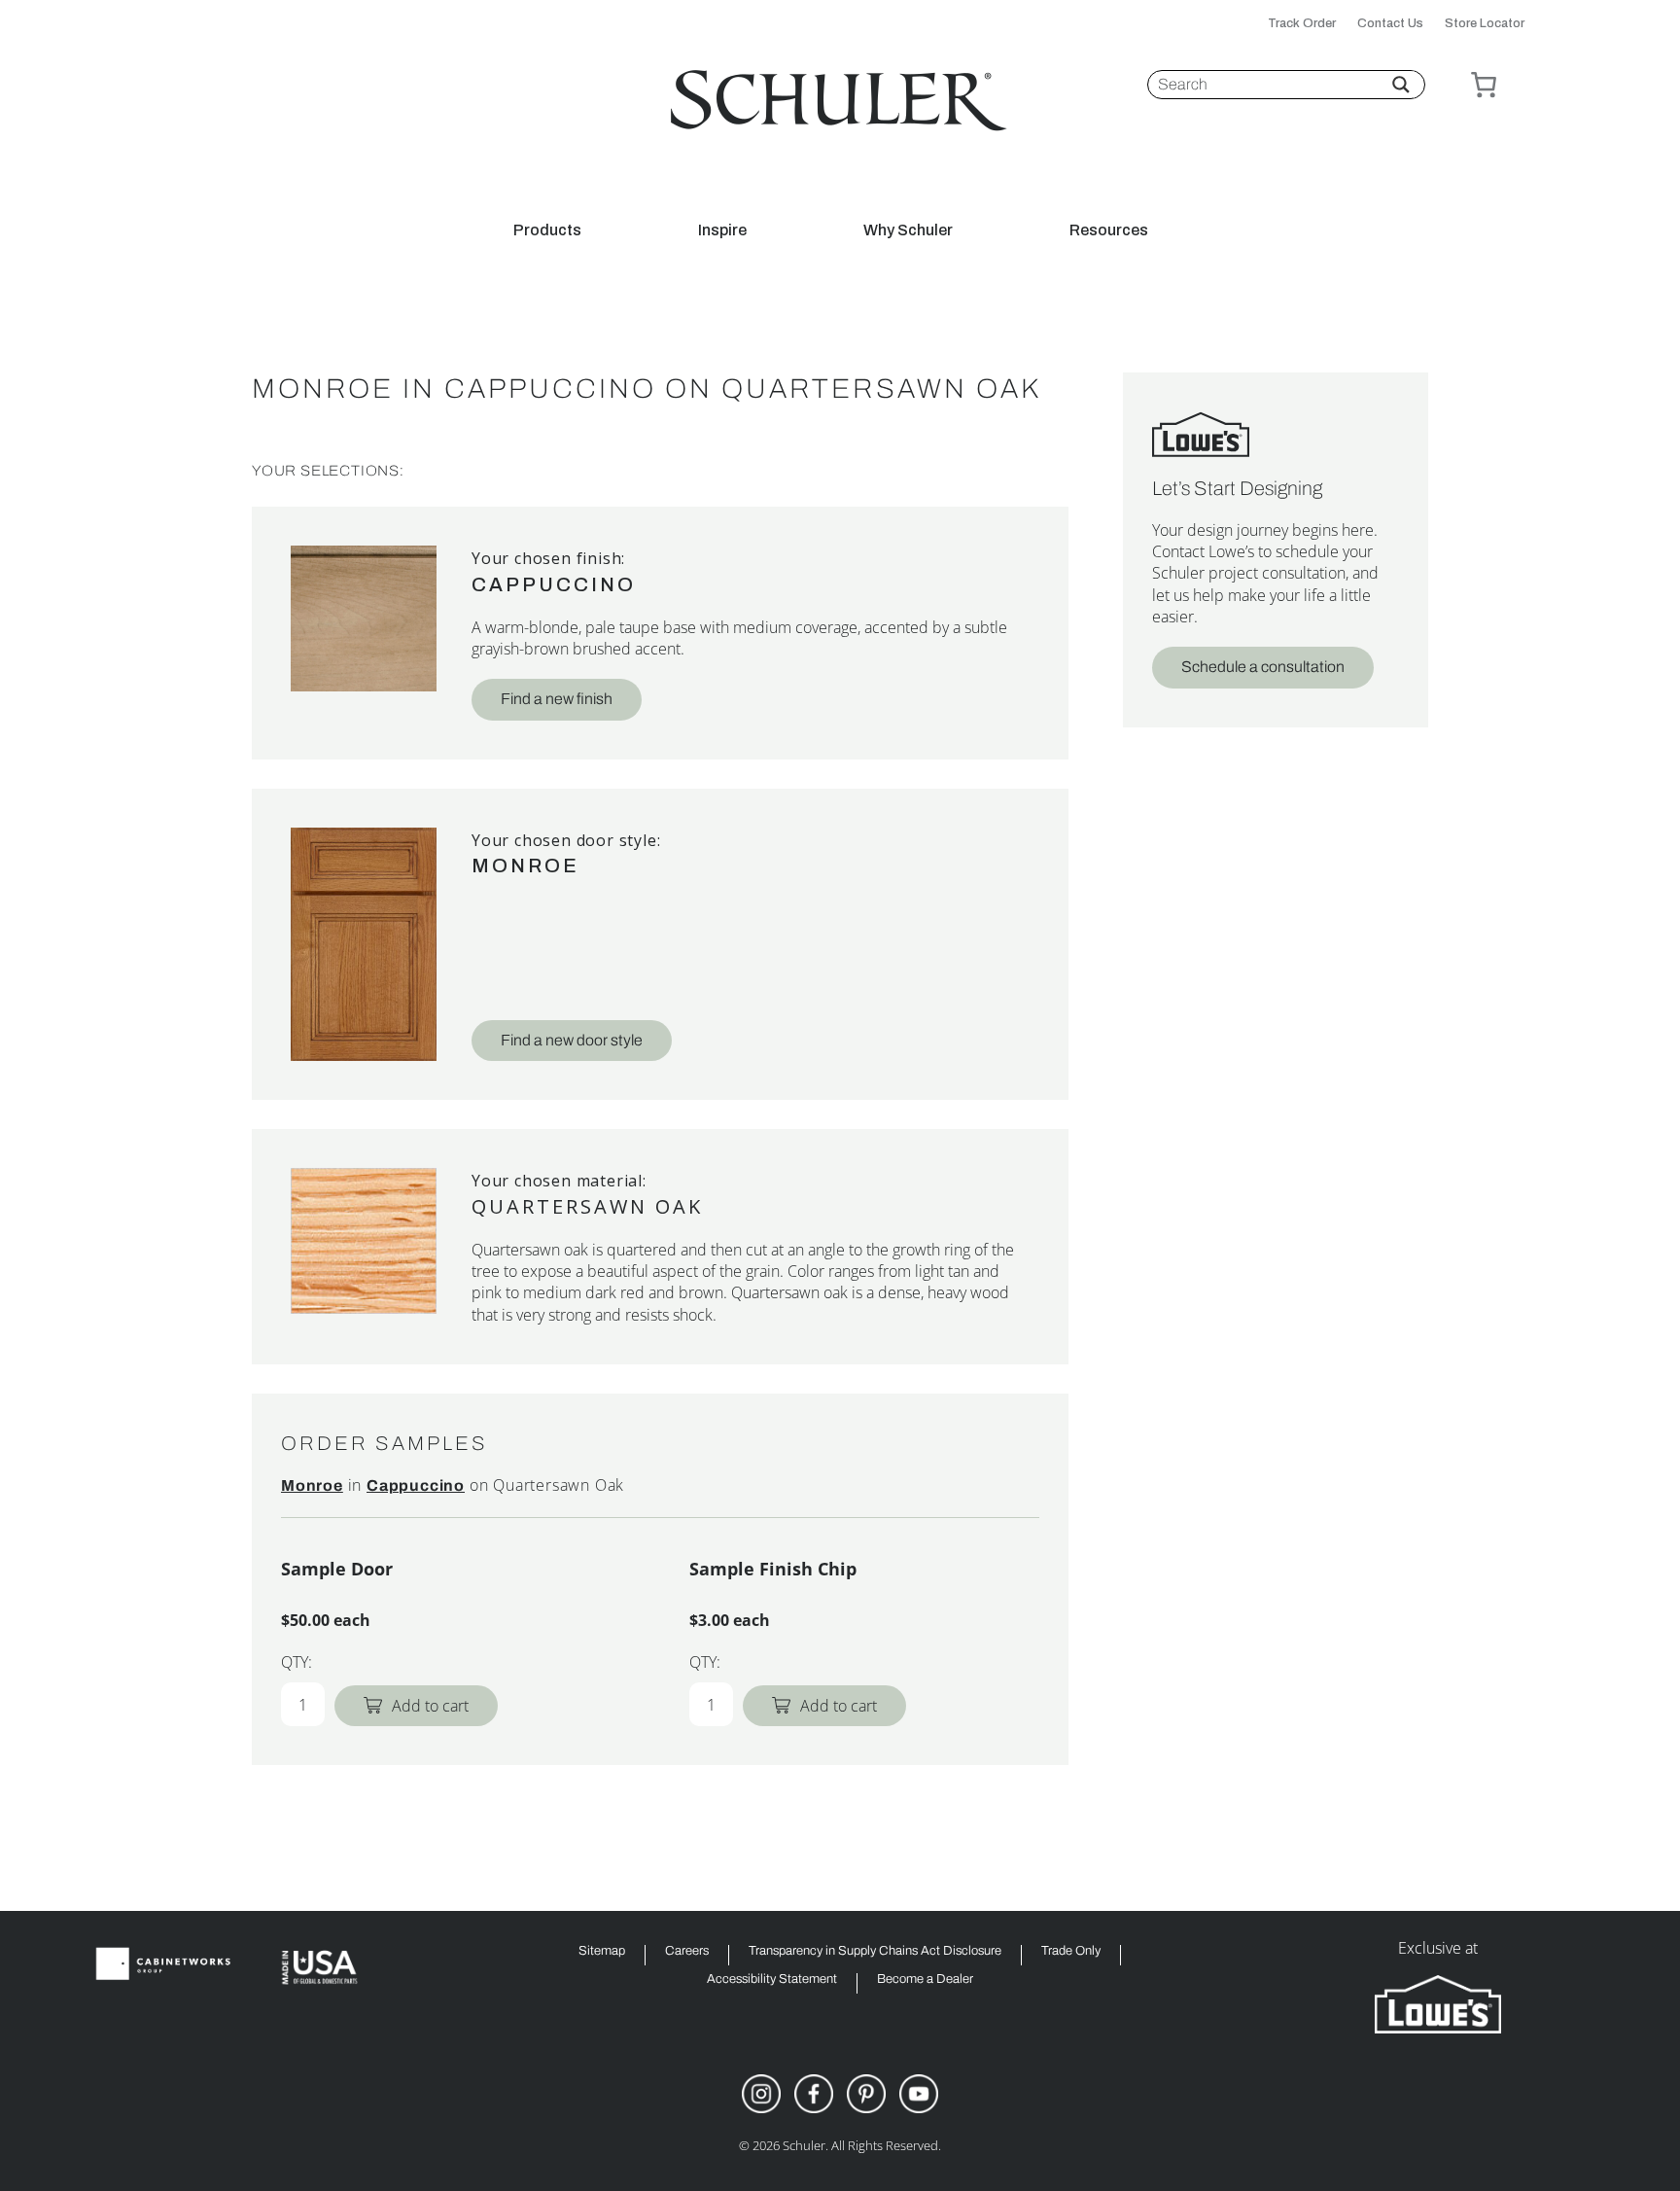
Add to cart (430, 1706)
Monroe (525, 866)
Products (547, 230)
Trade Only (1071, 1951)
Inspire (722, 230)
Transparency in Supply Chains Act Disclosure (875, 1951)
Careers (687, 1951)
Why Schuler (908, 230)
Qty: (297, 1662)
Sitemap (602, 1951)
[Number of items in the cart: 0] (1484, 85)
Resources (1109, 230)
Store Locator (1485, 24)
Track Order (1302, 24)
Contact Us (1390, 24)
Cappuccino (554, 584)
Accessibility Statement (772, 1979)
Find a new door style (572, 1040)
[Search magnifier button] (1401, 85)
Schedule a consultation (1263, 667)
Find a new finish (557, 699)
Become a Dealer (925, 1979)
